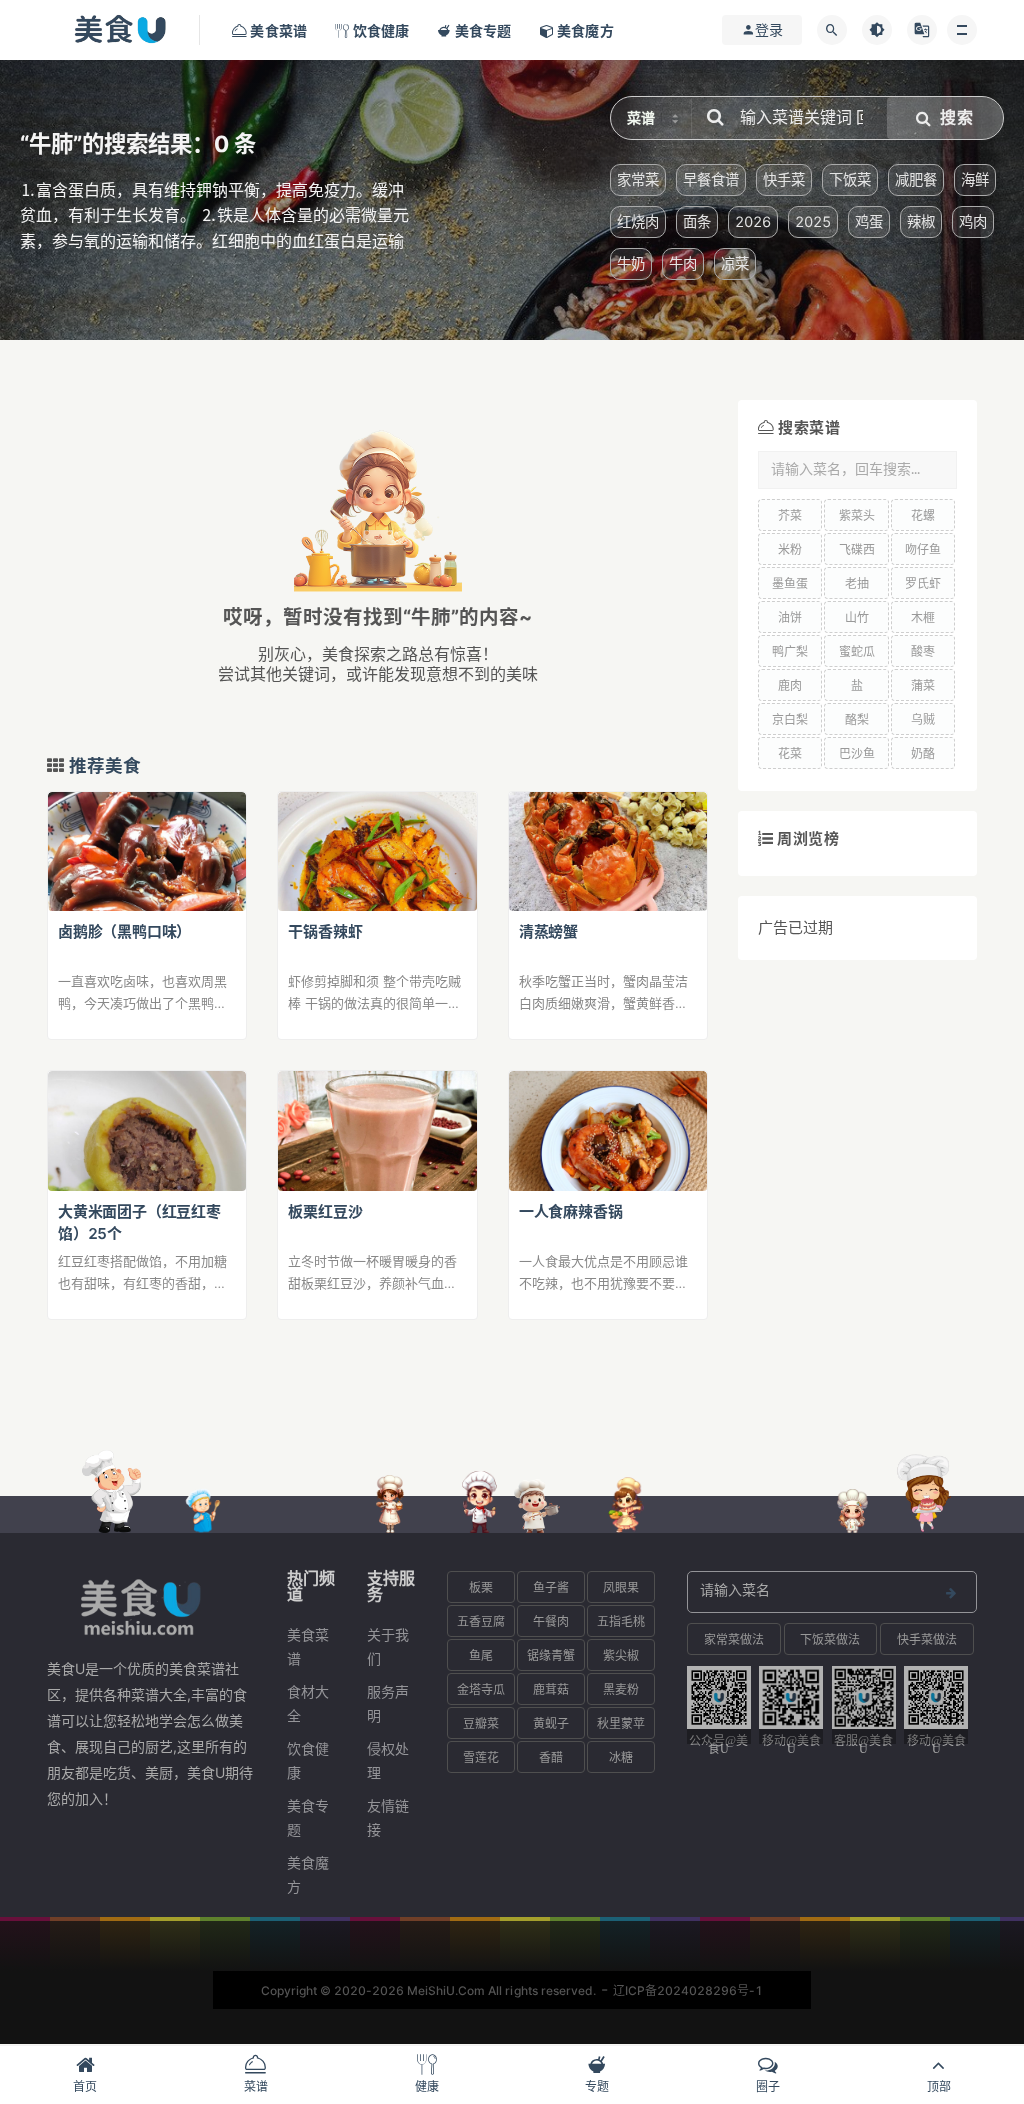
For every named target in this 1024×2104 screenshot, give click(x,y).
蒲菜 (923, 685)
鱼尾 (481, 1655)
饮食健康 (308, 1760)
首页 (85, 2086)
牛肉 (683, 263)
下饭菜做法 (830, 1639)
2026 (753, 221)
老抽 (857, 583)
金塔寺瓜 (481, 1689)
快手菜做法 (927, 1639)
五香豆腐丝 (481, 1625)
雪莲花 (481, 1757)
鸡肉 (973, 221)
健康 (427, 2086)
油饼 (790, 617)
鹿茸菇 (551, 1689)
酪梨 (857, 719)
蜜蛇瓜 (857, 651)
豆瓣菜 (481, 1723)
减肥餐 (916, 179)
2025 (813, 221)
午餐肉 (551, 1621)
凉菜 (735, 263)
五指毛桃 (621, 1621)
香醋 (551, 1757)
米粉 (790, 549)
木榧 (923, 617)
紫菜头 (857, 515)
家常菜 (638, 179)
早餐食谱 (711, 179)
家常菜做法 (734, 1639)
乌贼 (923, 719)
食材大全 (308, 1703)
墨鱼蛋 (790, 583)
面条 (697, 221)
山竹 (857, 617)
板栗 (481, 1587)
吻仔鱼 (923, 549)
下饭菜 (850, 179)
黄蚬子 (551, 1723)
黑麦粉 (621, 1689)
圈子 (768, 2086)
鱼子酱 (551, 1587)
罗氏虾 (923, 583)
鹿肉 (790, 685)
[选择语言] (922, 30)
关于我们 (388, 1646)
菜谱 (256, 2086)
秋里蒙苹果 (621, 1727)
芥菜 (790, 515)
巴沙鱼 (857, 753)
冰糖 (621, 1757)
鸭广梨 (790, 651)
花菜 (790, 753)
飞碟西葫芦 (857, 553)
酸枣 (923, 651)
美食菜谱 (308, 1646)
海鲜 (975, 179)
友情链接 (388, 1817)
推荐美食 (103, 765)
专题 (597, 2086)
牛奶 (631, 263)
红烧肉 (638, 221)
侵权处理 (388, 1760)
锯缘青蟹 (551, 1655)
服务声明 (388, 1703)
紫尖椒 (621, 1655)
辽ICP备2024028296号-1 (688, 1990)
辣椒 (921, 221)
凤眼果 (621, 1587)
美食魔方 (308, 1874)
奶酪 (923, 753)
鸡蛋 (869, 221)
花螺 (923, 515)
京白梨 (790, 719)
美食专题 (308, 1817)
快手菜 (784, 179)
